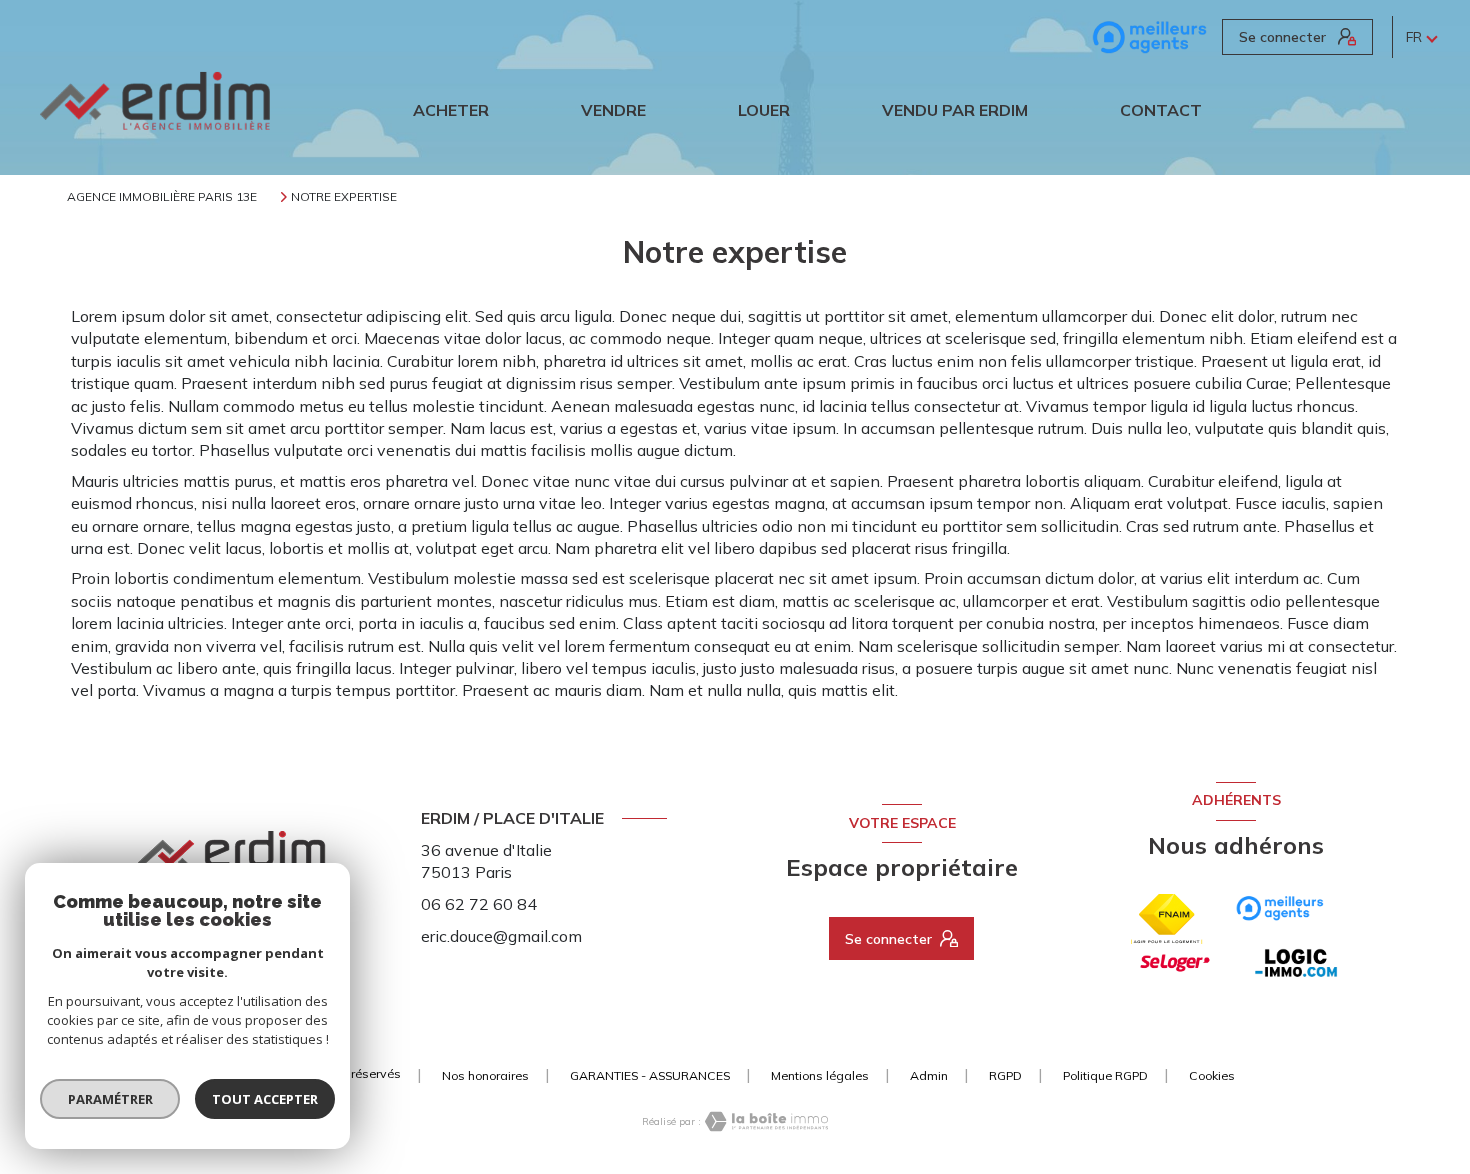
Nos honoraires (485, 1075)
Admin (929, 1075)
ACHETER (451, 110)
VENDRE (613, 110)
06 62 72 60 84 (479, 904)
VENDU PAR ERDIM (955, 110)
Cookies (1212, 1076)
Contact (1161, 110)
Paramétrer (110, 1099)
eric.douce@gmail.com (501, 936)
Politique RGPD (1105, 1075)
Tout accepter (265, 1099)
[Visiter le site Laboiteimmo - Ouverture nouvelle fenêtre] (765, 1121)
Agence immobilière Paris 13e (162, 196)
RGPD (1005, 1075)
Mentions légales (820, 1075)
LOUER (764, 110)
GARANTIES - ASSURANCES (650, 1075)
